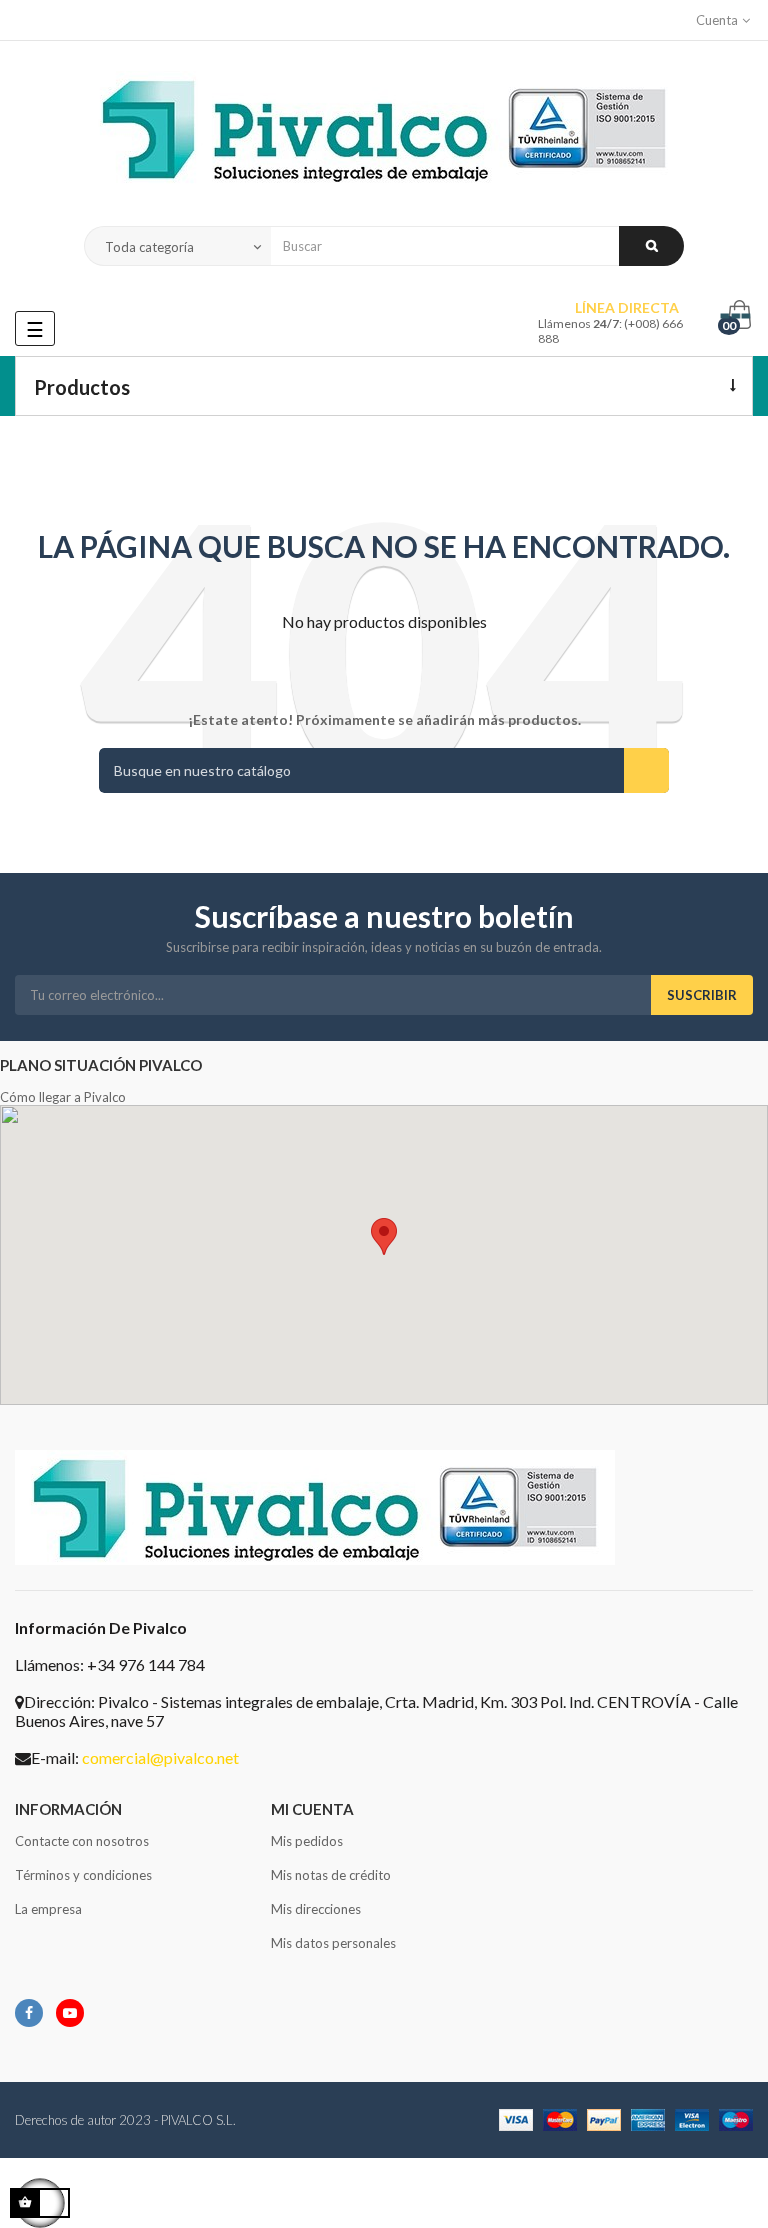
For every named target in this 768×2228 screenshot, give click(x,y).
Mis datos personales (333, 1943)
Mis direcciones (316, 1909)
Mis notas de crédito (331, 1875)
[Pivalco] (384, 133)
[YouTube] (70, 2013)
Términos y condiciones (83, 1875)
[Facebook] (29, 2013)
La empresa (48, 1909)
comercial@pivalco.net (160, 1757)
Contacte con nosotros (82, 1841)
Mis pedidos (307, 1841)
